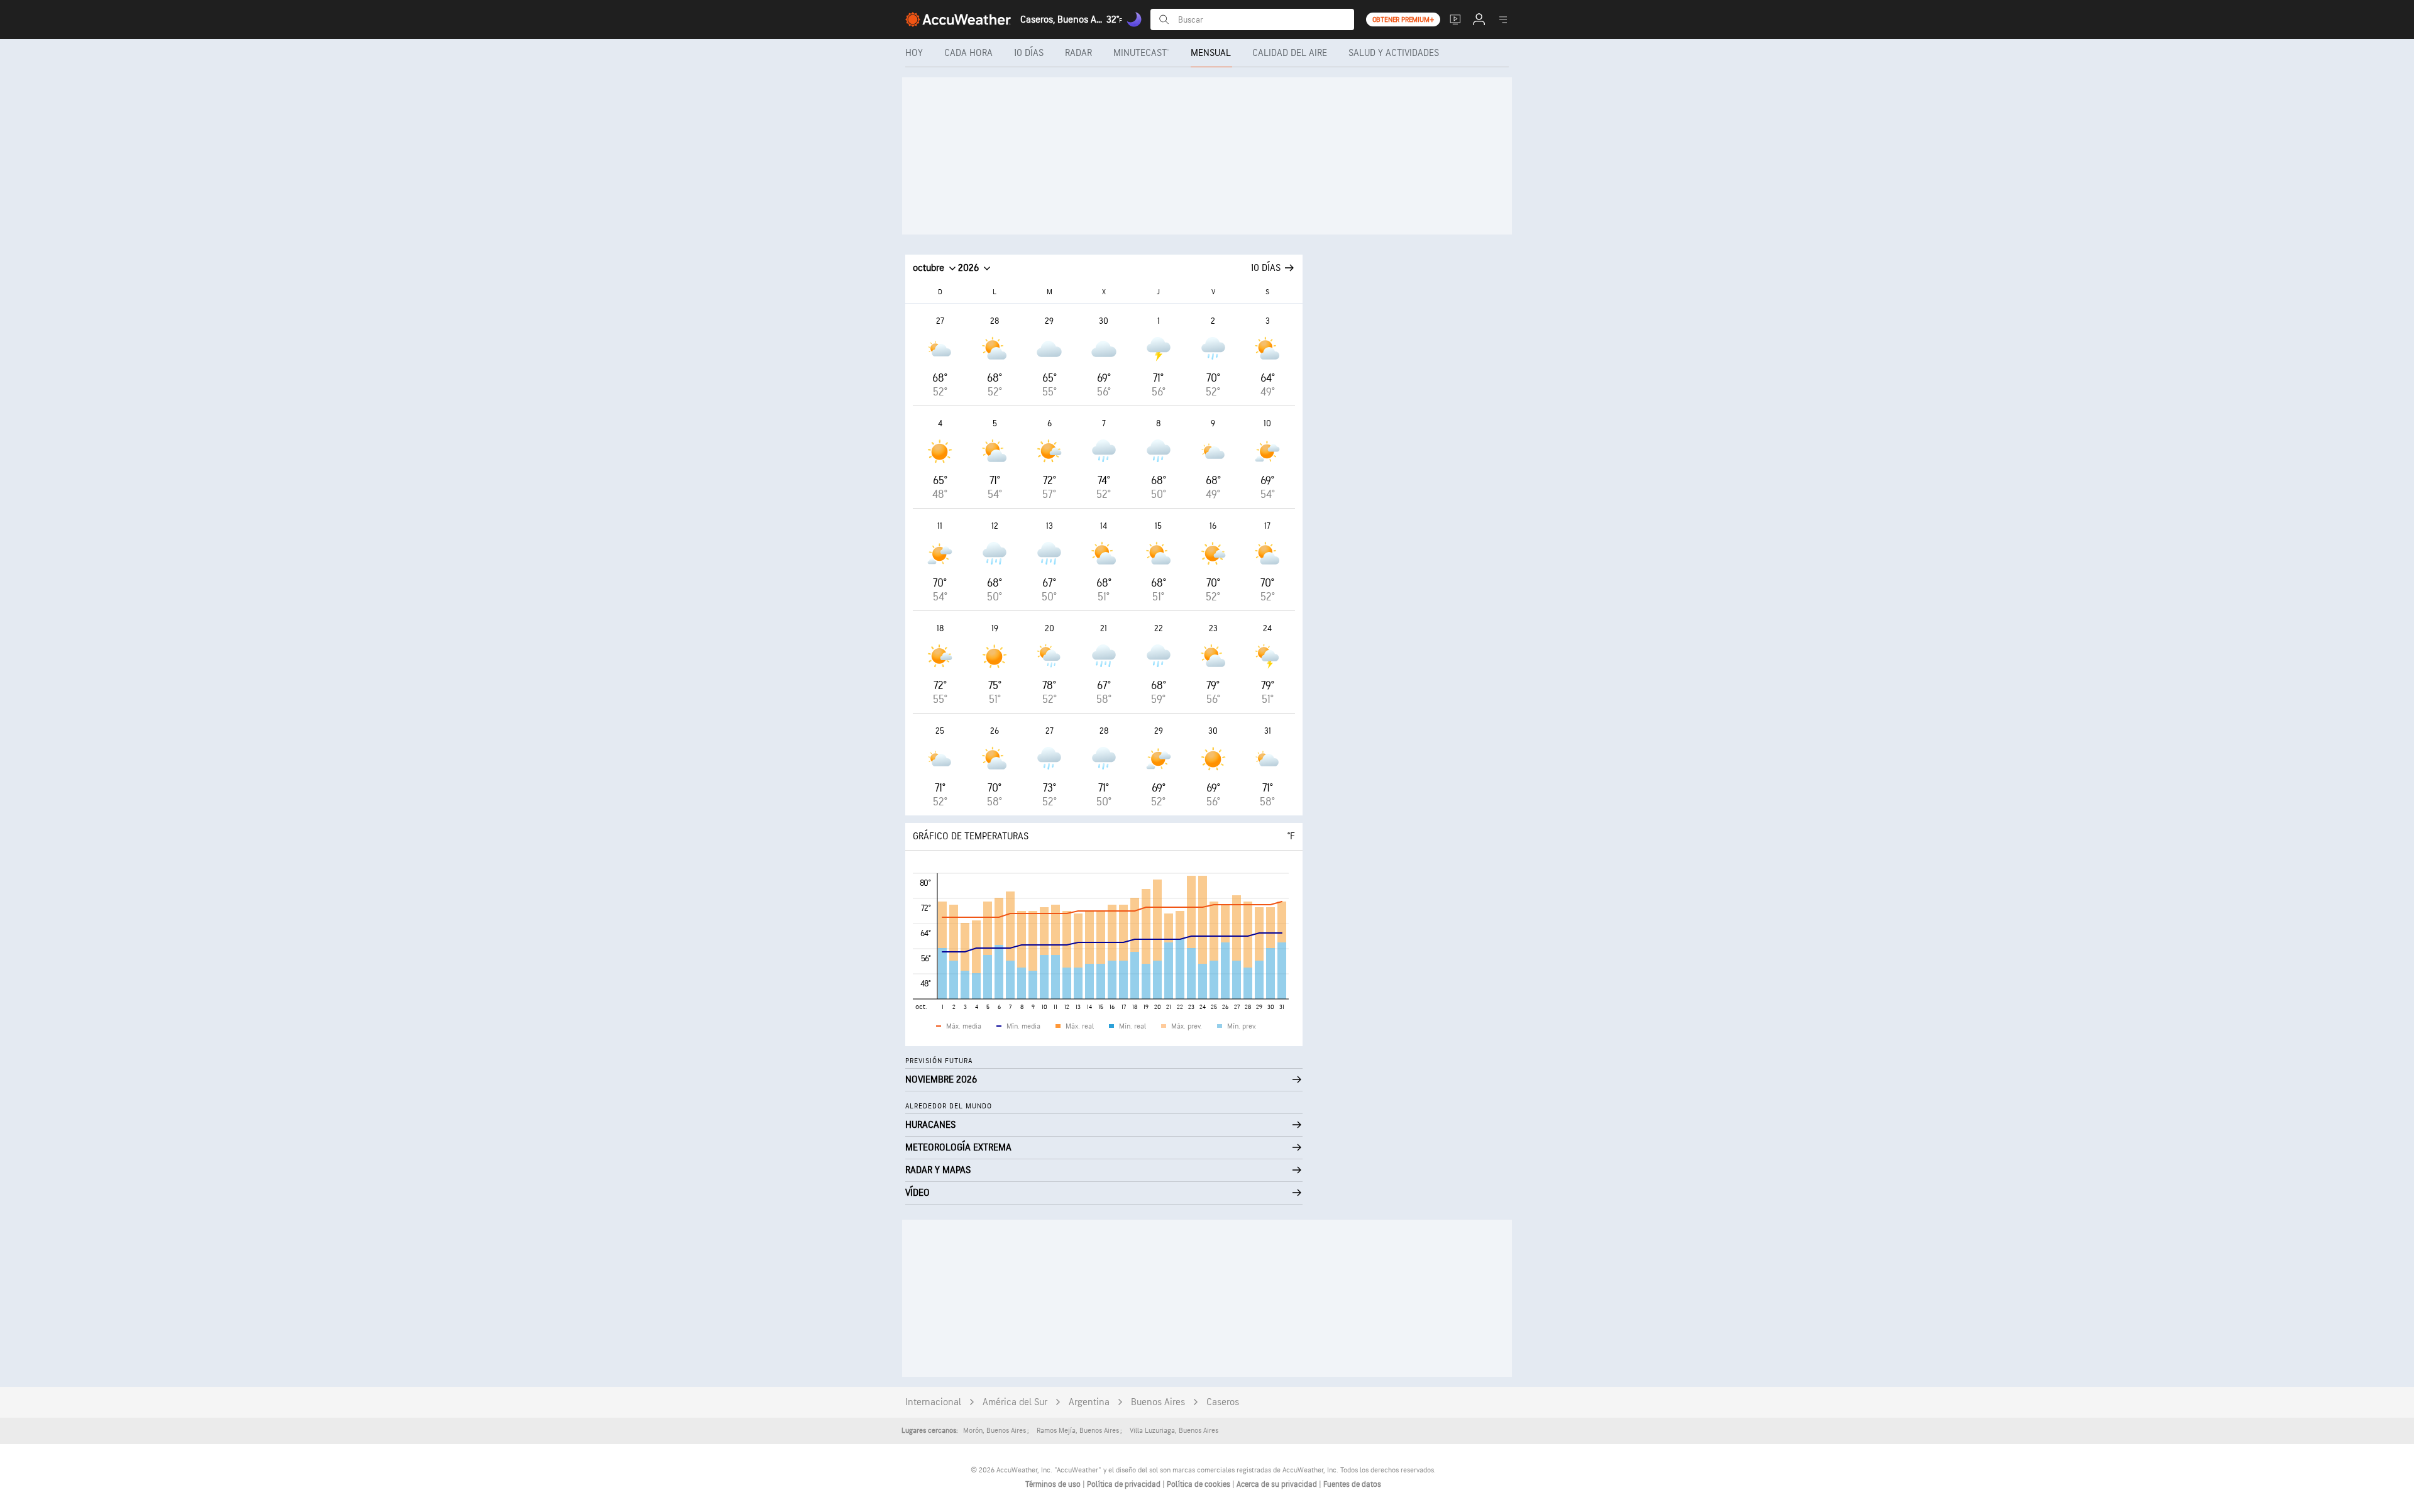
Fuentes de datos (1352, 1484)
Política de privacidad (1125, 1484)
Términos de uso (1054, 1484)
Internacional (933, 1402)
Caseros (1223, 1402)
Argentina (1089, 1402)
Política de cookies (1199, 1484)
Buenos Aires (1158, 1402)
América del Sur (1015, 1402)
